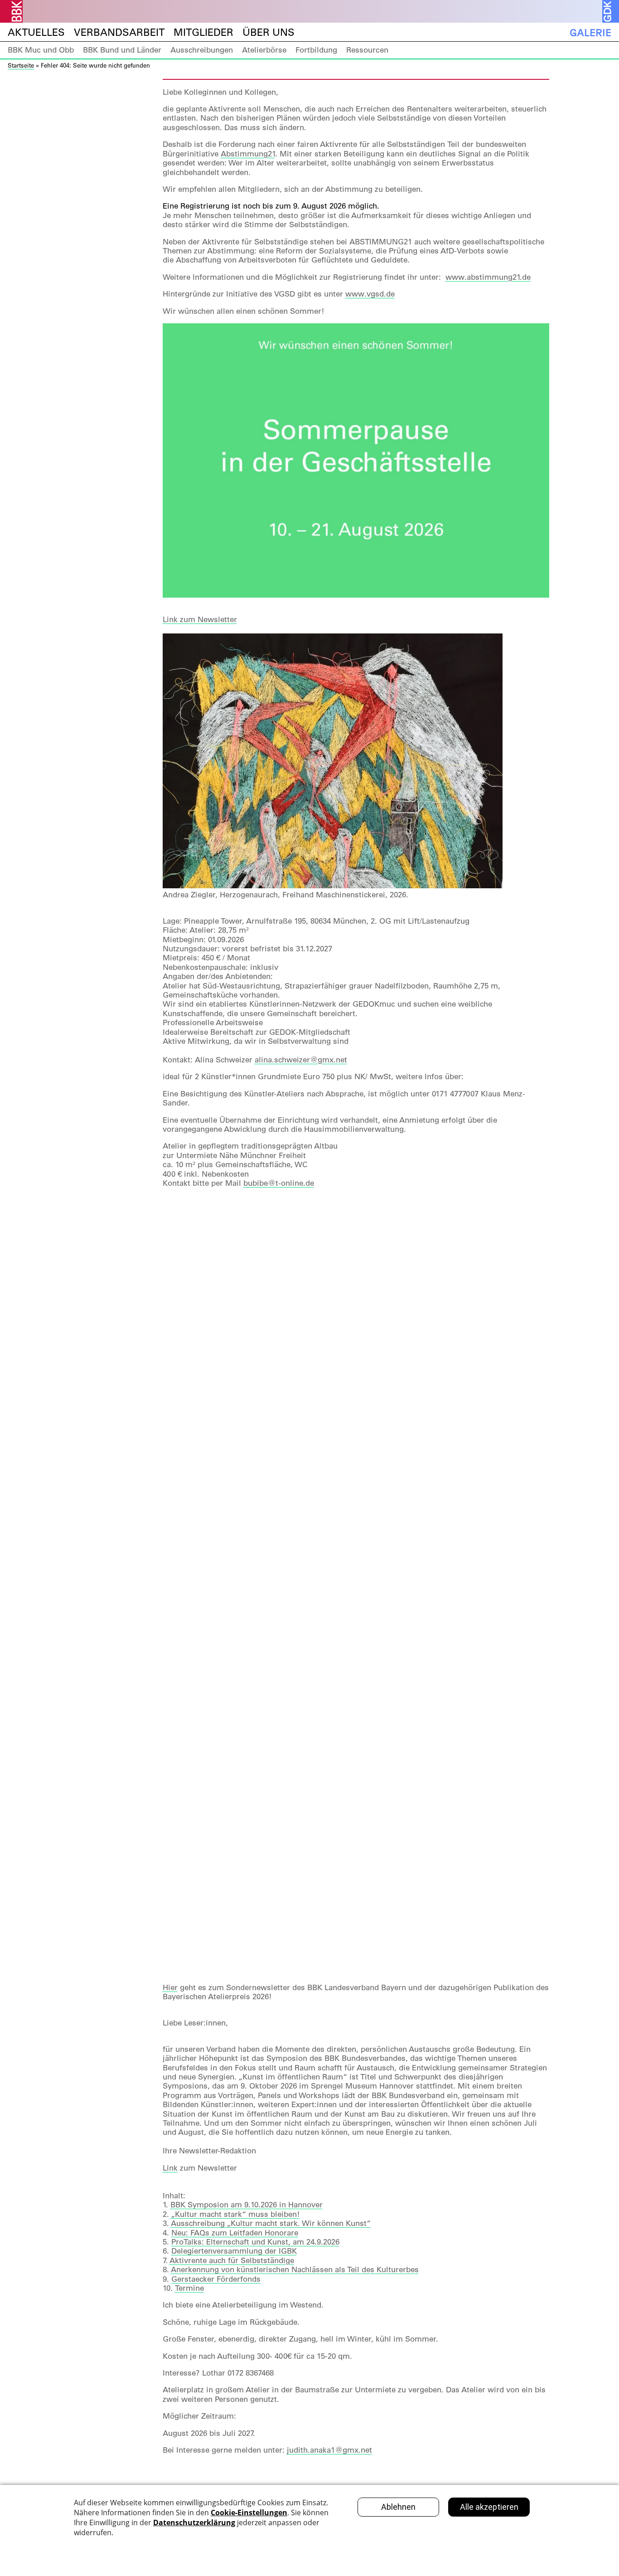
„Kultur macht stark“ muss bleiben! (235, 2214)
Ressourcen (367, 50)
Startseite (21, 65)
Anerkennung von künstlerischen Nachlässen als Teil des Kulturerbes (295, 2269)
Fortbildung (316, 50)
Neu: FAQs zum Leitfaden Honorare (235, 2233)
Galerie (590, 32)
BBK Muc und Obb (41, 50)
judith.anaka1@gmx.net (329, 2450)
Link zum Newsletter (200, 619)
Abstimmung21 (248, 154)
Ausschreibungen (202, 50)
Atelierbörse (264, 50)
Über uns (268, 32)
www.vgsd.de (370, 294)
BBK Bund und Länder (122, 50)
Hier (170, 1987)
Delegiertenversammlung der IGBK (234, 2251)
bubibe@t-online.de (279, 1183)
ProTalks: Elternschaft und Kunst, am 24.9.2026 (255, 2242)
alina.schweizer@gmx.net (301, 1060)
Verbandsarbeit (119, 32)
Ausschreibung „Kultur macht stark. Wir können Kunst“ (271, 2223)
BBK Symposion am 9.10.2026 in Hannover (247, 2205)
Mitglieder (203, 32)
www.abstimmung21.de (488, 277)
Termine (189, 2288)
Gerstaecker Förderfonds (216, 2279)
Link (170, 2168)
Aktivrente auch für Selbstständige (232, 2260)
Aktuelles (36, 32)
